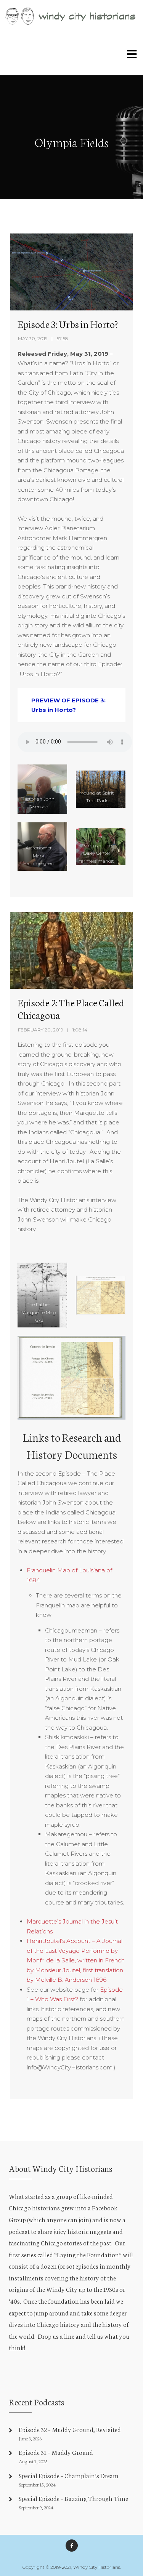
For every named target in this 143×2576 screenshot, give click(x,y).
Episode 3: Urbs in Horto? (68, 324)
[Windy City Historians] (71, 16)
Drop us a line (56, 2336)
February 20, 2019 (41, 1030)
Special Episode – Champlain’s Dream (69, 2475)
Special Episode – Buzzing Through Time (73, 2498)
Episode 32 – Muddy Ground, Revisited (70, 2429)
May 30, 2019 (33, 338)
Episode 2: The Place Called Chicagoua (71, 1009)
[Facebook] (72, 2546)
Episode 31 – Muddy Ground (56, 2452)
